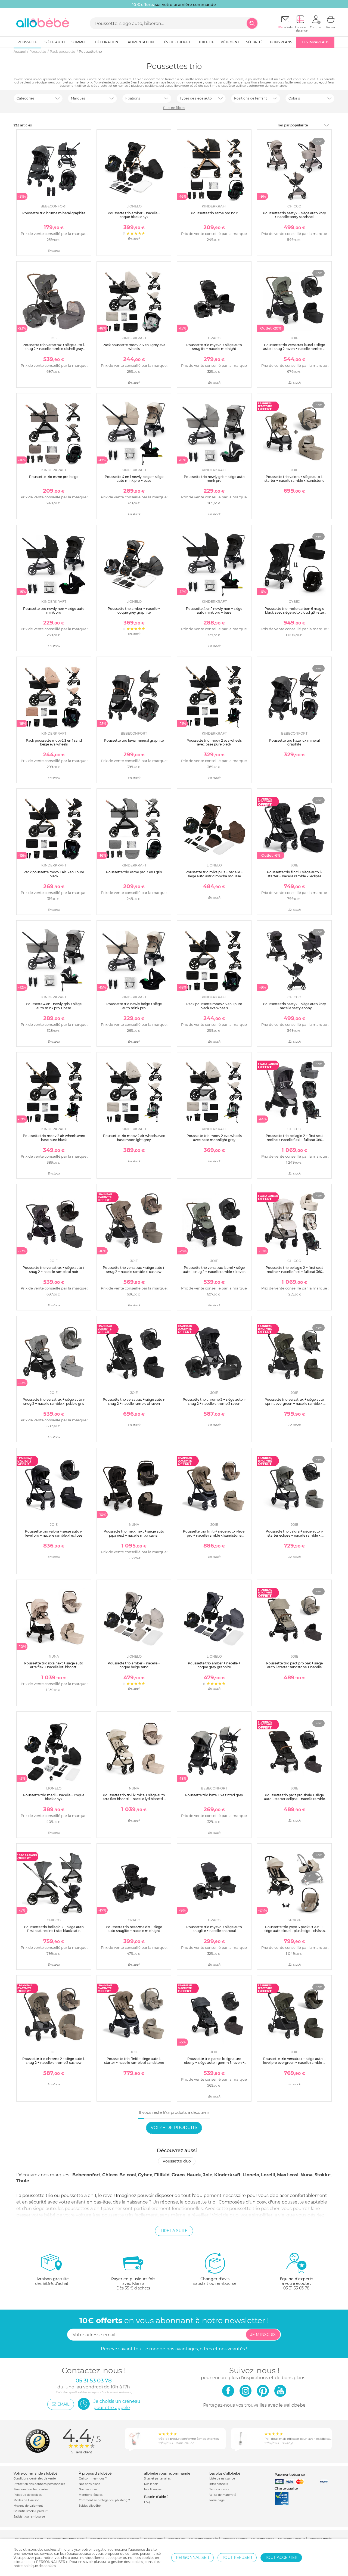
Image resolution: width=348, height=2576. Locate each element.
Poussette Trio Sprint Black (66, 2539)
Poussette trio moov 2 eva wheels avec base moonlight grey (214, 1138)
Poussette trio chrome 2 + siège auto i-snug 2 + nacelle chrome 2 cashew (54, 2061)
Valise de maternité (223, 2495)
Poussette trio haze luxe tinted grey (214, 1795)
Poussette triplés (320, 2539)
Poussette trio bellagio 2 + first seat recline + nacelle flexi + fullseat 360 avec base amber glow (294, 1272)
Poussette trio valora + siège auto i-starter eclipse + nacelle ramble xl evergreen (294, 1535)
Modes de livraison (27, 2500)
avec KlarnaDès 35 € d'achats (133, 2283)
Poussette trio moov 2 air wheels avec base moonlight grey (134, 1138)
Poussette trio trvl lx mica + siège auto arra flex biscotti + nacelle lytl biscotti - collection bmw (134, 1799)
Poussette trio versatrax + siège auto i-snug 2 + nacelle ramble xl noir (54, 1270)
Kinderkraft (227, 2175)
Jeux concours (219, 2489)
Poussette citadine (234, 2539)
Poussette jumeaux (291, 2539)
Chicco (110, 2175)
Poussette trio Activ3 (29, 2539)
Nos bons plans (89, 2484)
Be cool (128, 2175)
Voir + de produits (174, 2128)
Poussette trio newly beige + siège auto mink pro (134, 1006)
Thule (23, 2181)
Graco (178, 2175)
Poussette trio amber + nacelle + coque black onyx (134, 215)
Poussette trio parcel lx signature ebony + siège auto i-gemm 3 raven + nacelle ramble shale (214, 2063)
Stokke (323, 2175)
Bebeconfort (86, 2175)
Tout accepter (281, 2558)
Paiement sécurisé (290, 2474)
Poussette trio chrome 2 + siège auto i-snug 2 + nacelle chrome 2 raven (214, 1401)
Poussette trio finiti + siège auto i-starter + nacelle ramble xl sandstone (134, 2061)
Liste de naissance (222, 2479)
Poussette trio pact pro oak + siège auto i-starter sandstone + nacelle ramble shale (294, 1667)
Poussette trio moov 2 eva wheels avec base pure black (214, 742)
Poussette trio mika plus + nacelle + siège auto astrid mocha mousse (214, 874)
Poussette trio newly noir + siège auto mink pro (54, 610)
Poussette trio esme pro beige (54, 477)
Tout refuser (237, 2558)
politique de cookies (40, 2566)
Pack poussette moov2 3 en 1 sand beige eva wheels (54, 742)
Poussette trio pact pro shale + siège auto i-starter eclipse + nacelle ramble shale (294, 1799)
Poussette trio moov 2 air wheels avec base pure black (54, 1138)
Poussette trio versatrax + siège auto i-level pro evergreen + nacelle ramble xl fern (294, 2063)
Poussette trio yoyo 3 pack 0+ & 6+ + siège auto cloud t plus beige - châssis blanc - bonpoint (294, 1931)
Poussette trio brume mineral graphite (54, 213)
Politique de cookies (28, 2495)
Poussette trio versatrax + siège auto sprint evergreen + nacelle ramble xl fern (294, 1403)
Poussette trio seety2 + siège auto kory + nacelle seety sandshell (294, 215)
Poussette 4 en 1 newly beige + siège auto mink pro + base (134, 479)
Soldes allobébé (90, 2506)
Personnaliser (192, 2558)
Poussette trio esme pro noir (214, 213)
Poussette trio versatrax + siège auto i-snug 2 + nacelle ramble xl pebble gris (54, 1401)
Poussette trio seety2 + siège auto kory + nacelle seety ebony (294, 1006)
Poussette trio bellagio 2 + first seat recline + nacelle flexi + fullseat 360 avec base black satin (294, 1140)
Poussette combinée (203, 2539)
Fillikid (162, 2175)
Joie (208, 2175)
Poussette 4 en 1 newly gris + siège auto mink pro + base (54, 1006)
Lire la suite (174, 2231)
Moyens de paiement (28, 2506)
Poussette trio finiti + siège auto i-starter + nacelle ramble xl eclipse (294, 874)
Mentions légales (91, 2495)
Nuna (307, 2175)
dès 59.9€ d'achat (52, 2281)
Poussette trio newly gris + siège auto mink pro (214, 479)
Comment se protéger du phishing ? (104, 2500)
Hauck (194, 2175)
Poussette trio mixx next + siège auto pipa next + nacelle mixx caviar (134, 1533)
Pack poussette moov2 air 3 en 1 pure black (54, 874)
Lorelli (268, 2175)
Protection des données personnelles (39, 2484)
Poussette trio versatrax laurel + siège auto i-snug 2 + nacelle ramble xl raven (214, 1270)
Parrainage (217, 2500)
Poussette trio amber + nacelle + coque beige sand (134, 1665)
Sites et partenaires (157, 2479)
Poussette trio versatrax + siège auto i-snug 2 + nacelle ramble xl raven (134, 1401)
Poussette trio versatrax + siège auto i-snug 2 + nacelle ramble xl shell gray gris (54, 349)
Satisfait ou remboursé (29, 2517)
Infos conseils (219, 2484)
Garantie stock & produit (31, 2511)
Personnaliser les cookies (31, 2489)
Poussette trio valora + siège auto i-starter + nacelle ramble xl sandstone (294, 479)
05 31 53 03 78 (296, 2288)
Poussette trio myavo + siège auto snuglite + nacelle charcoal (214, 1929)
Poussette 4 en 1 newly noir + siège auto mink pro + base (214, 610)
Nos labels (151, 2484)
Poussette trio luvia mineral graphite (134, 740)
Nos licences (153, 2489)
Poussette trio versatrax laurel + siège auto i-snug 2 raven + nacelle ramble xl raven (294, 349)
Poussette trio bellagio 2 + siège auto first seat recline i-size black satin (54, 1929)
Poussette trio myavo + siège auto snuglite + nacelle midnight (214, 347)
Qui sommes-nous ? (93, 2479)
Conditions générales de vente (35, 2479)
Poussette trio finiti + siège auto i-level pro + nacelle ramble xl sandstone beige (214, 1535)
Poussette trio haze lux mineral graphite (294, 742)
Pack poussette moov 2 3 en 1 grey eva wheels (134, 347)
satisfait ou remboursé (215, 2281)
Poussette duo (177, 2161)
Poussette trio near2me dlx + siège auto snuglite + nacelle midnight (134, 1929)
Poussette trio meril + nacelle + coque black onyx (54, 1797)
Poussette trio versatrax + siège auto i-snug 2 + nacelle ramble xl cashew (134, 1270)
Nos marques (88, 2489)
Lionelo (251, 2175)
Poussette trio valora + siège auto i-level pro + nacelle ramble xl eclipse (54, 1533)
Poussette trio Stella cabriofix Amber (114, 2539)
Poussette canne (263, 2539)
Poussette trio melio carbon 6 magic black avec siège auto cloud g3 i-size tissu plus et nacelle (294, 613)
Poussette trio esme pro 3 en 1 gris (134, 872)
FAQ (147, 2502)
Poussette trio (176, 2539)
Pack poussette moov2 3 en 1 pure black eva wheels (214, 1006)
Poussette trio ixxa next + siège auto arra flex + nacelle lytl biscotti (54, 1665)
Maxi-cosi (288, 2175)
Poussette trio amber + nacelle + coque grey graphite (134, 610)
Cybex (145, 2175)
